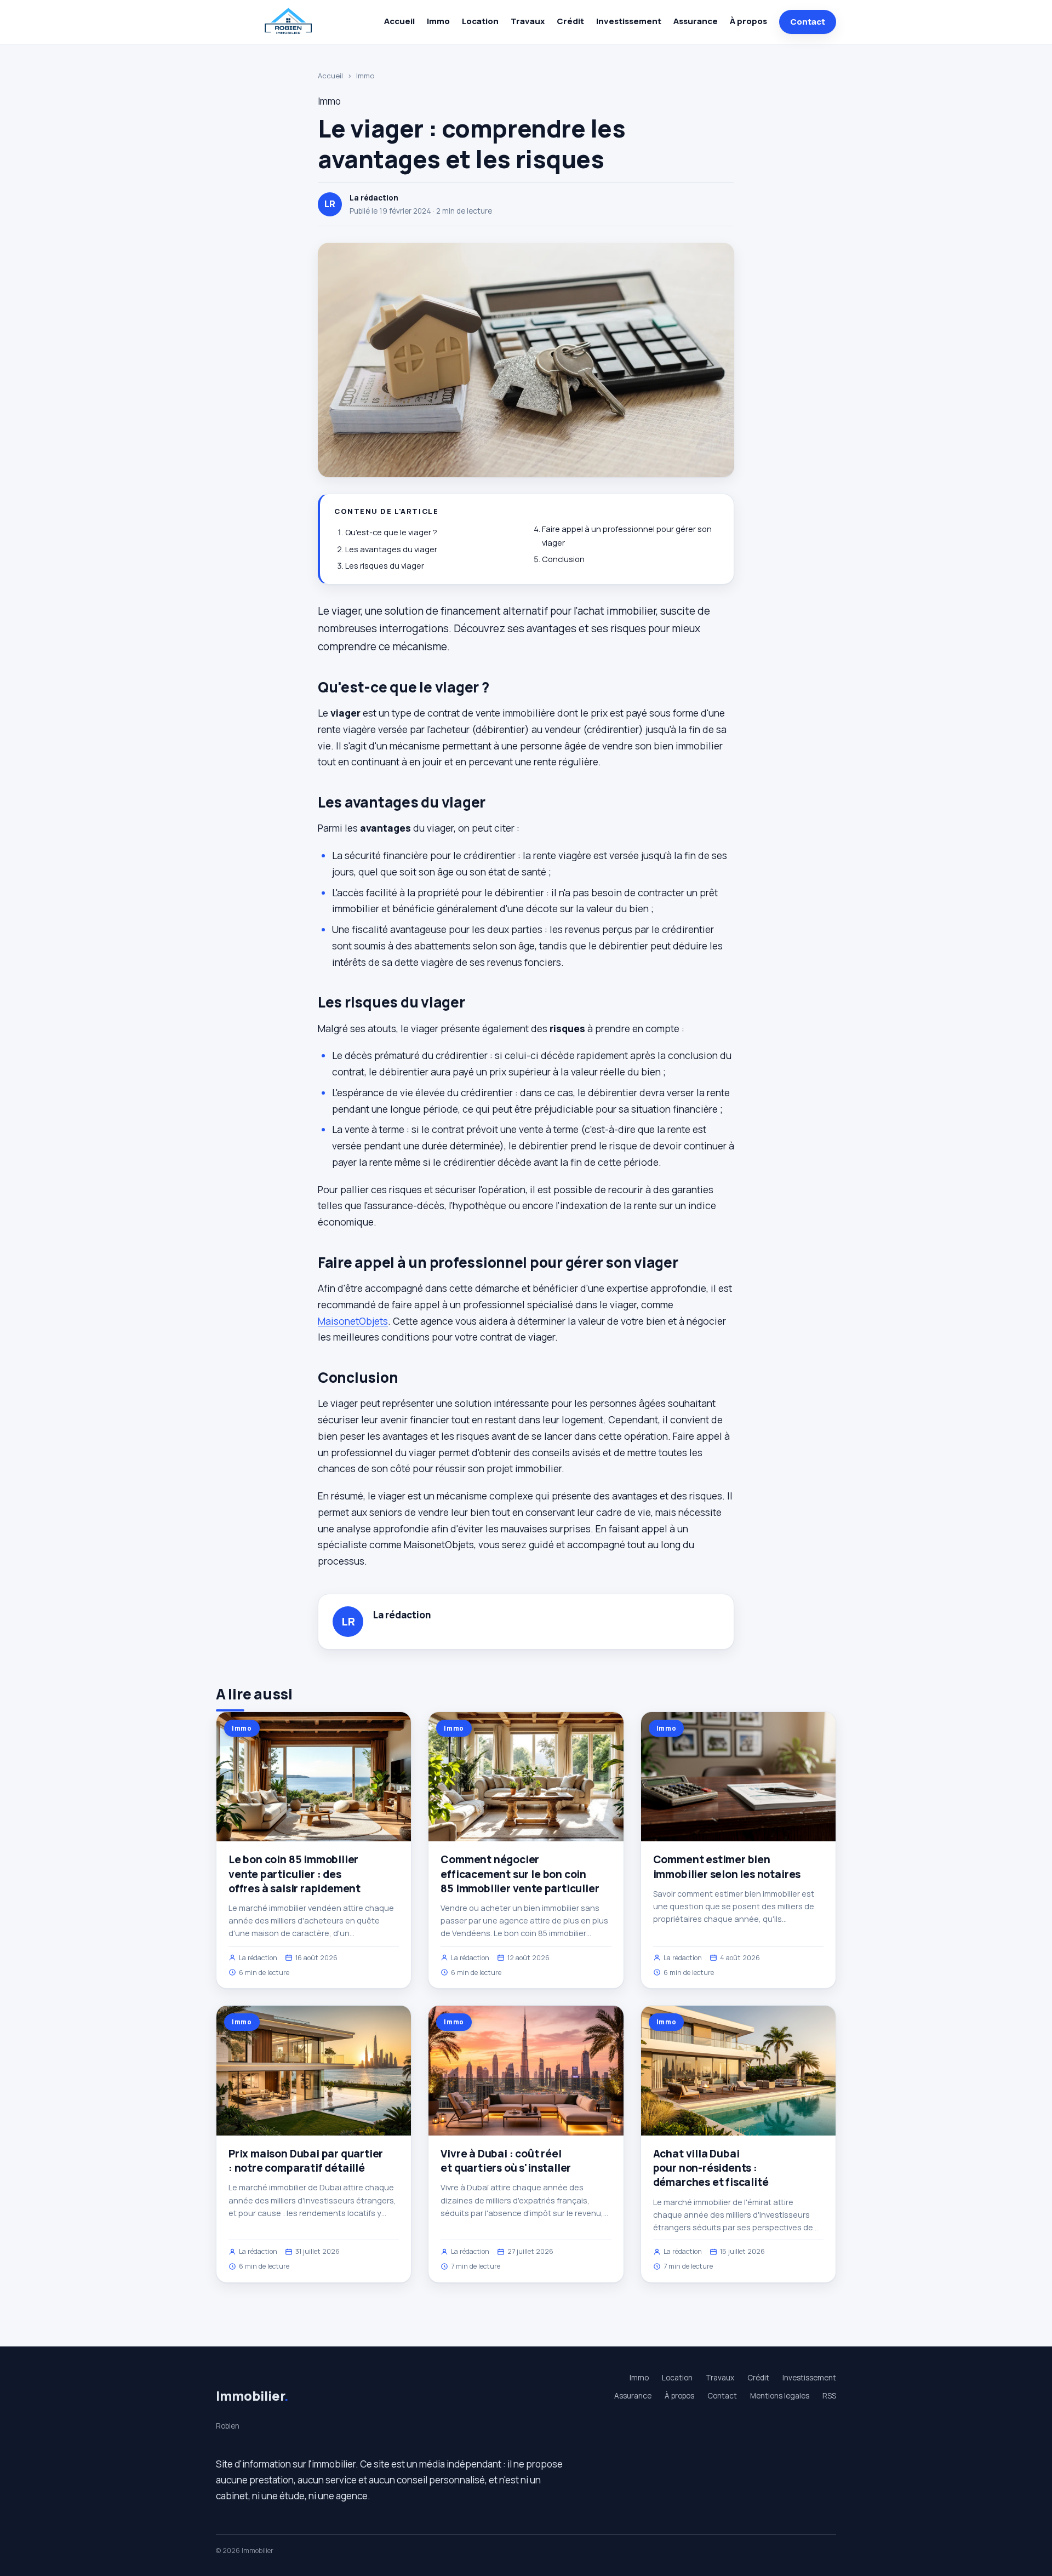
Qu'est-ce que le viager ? (391, 532)
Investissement (629, 21)
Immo (438, 21)
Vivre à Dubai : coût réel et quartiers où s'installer (506, 2161)
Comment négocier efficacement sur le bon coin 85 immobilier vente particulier (520, 1874)
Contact (808, 22)
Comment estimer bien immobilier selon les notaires (727, 1867)
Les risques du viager (385, 566)
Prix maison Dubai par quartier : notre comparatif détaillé (306, 2161)
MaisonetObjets (353, 1321)
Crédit (570, 21)
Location (480, 21)
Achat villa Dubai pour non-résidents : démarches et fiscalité (711, 2168)
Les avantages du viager (391, 549)
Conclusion (563, 559)
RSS (829, 2396)
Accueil (399, 21)
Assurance (696, 21)
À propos (748, 21)
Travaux (528, 21)
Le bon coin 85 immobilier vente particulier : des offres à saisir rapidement (295, 1874)
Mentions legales (780, 2396)
